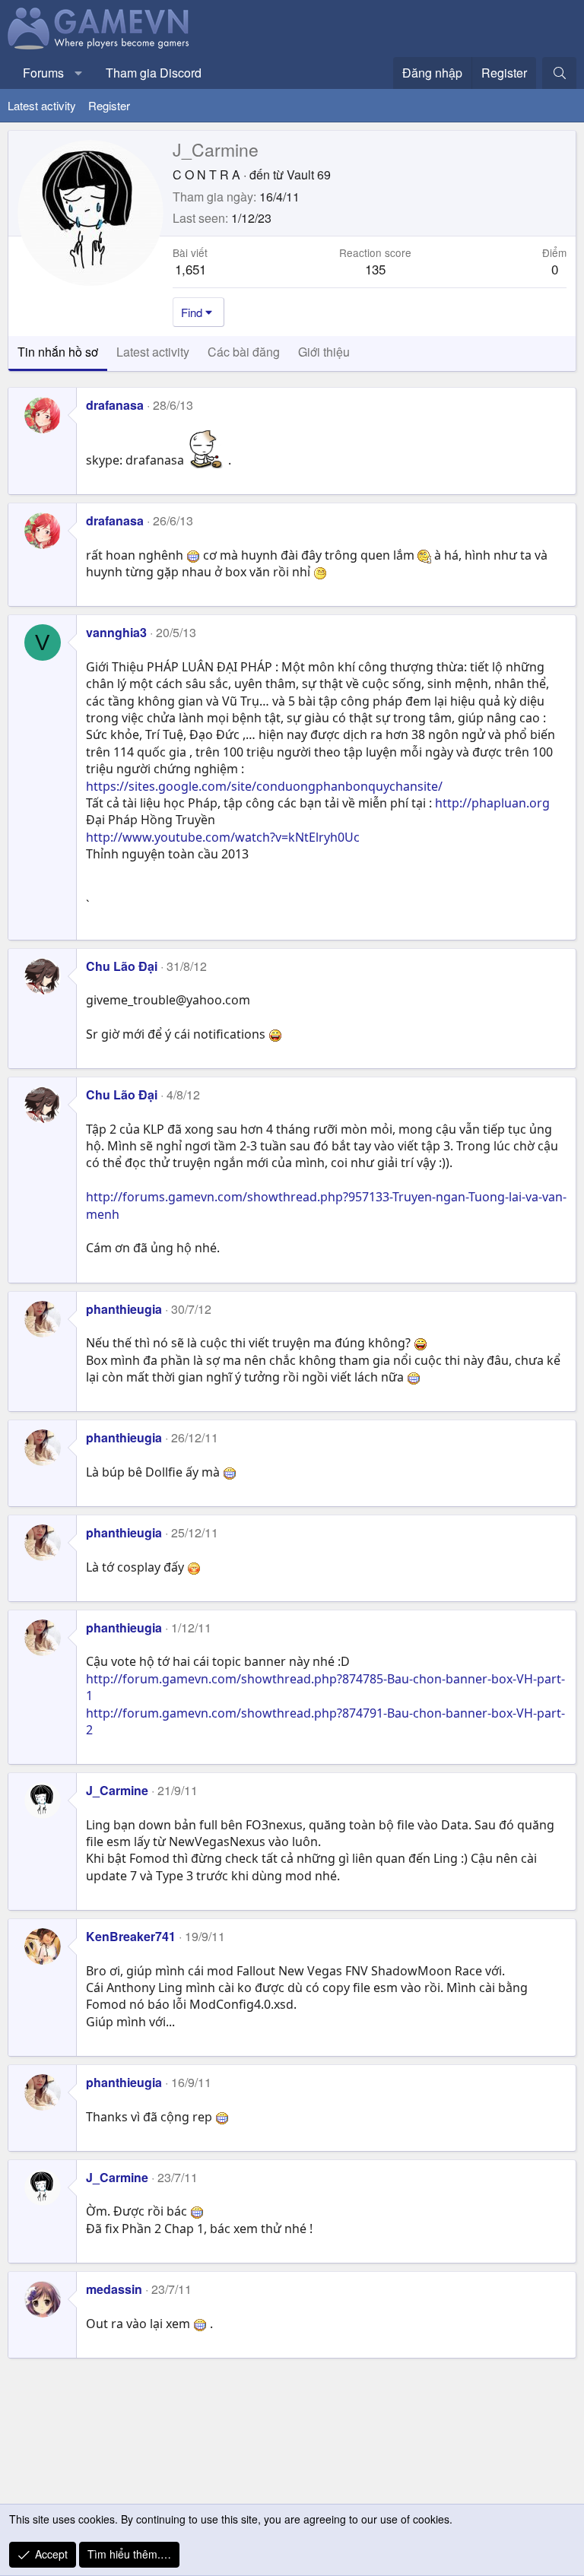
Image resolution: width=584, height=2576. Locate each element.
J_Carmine (117, 1790)
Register (109, 105)
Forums (43, 73)
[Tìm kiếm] (559, 73)
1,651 (190, 269)
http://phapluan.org (492, 803)
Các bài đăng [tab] (244, 352)
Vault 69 (309, 174)
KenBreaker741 (131, 1936)
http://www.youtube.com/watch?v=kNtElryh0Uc (223, 837)
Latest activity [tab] (153, 352)
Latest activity (42, 105)
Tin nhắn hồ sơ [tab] (58, 352)
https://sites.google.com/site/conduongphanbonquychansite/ (264, 786)
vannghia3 (116, 632)
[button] (79, 73)
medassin (114, 2289)
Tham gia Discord (154, 73)
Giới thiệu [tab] (324, 352)
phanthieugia (124, 1309)
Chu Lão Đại (122, 966)
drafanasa (115, 405)
